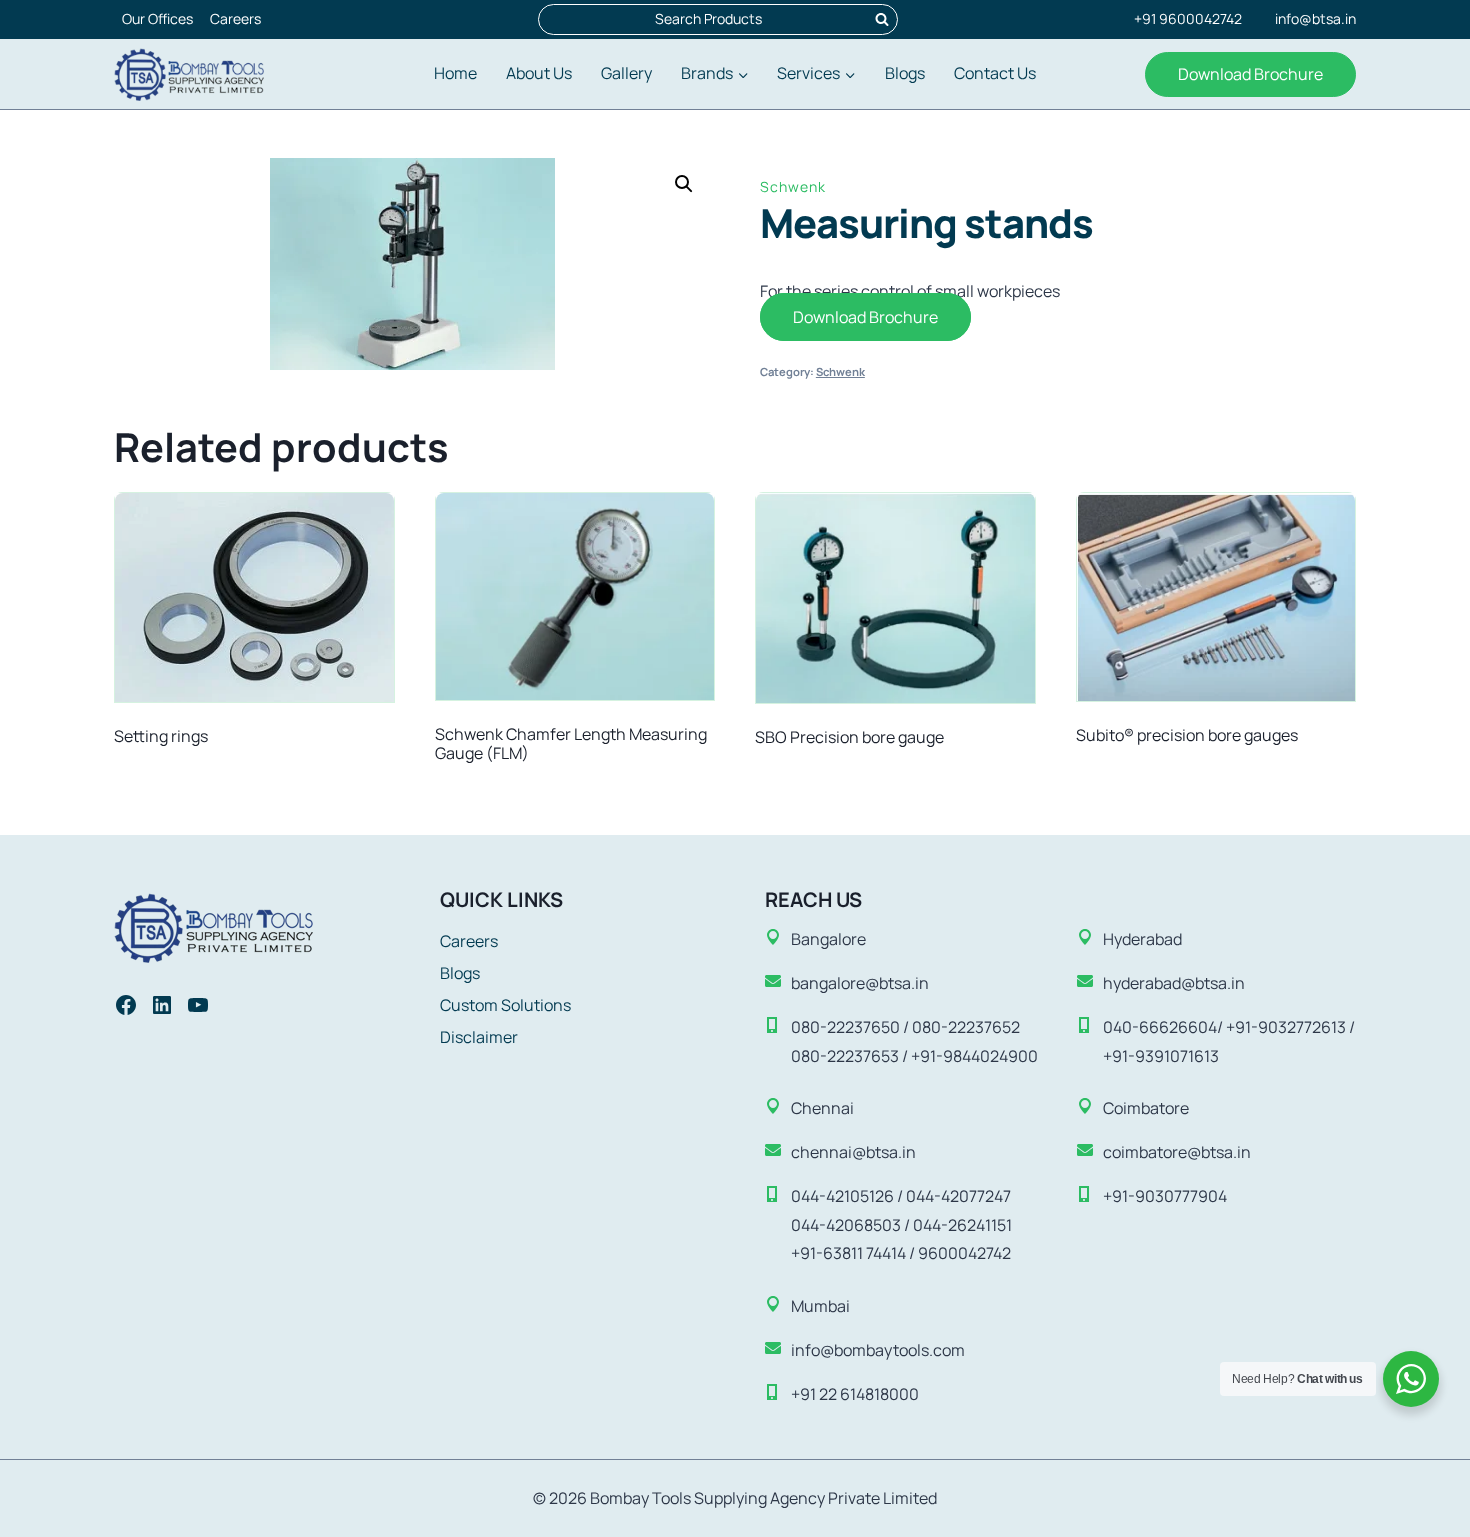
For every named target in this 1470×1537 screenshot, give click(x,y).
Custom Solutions (505, 1005)
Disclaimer (479, 1037)
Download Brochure (1250, 74)
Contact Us (995, 73)
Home (455, 73)
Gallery (626, 73)
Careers (235, 18)
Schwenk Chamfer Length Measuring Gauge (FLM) (571, 743)
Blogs (905, 73)
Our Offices (157, 18)
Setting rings (161, 736)
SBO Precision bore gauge (849, 737)
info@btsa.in (1315, 18)
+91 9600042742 (1188, 18)
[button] (684, 184)
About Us (539, 73)
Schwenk (793, 186)
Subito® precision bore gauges (1187, 735)
